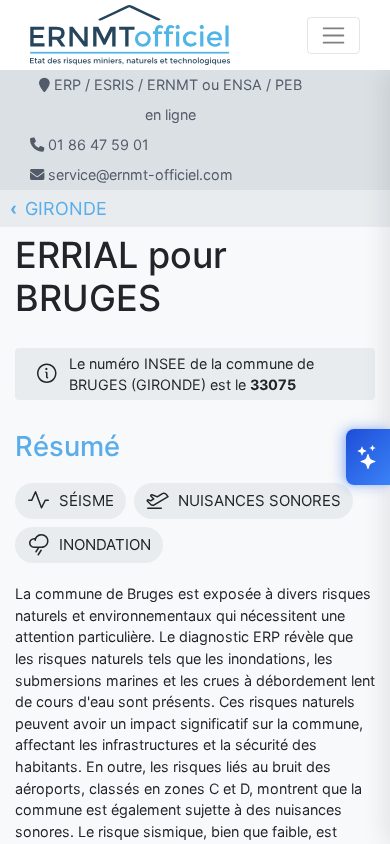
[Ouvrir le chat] (368, 457)
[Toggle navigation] (333, 35)
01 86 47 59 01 (98, 144)
